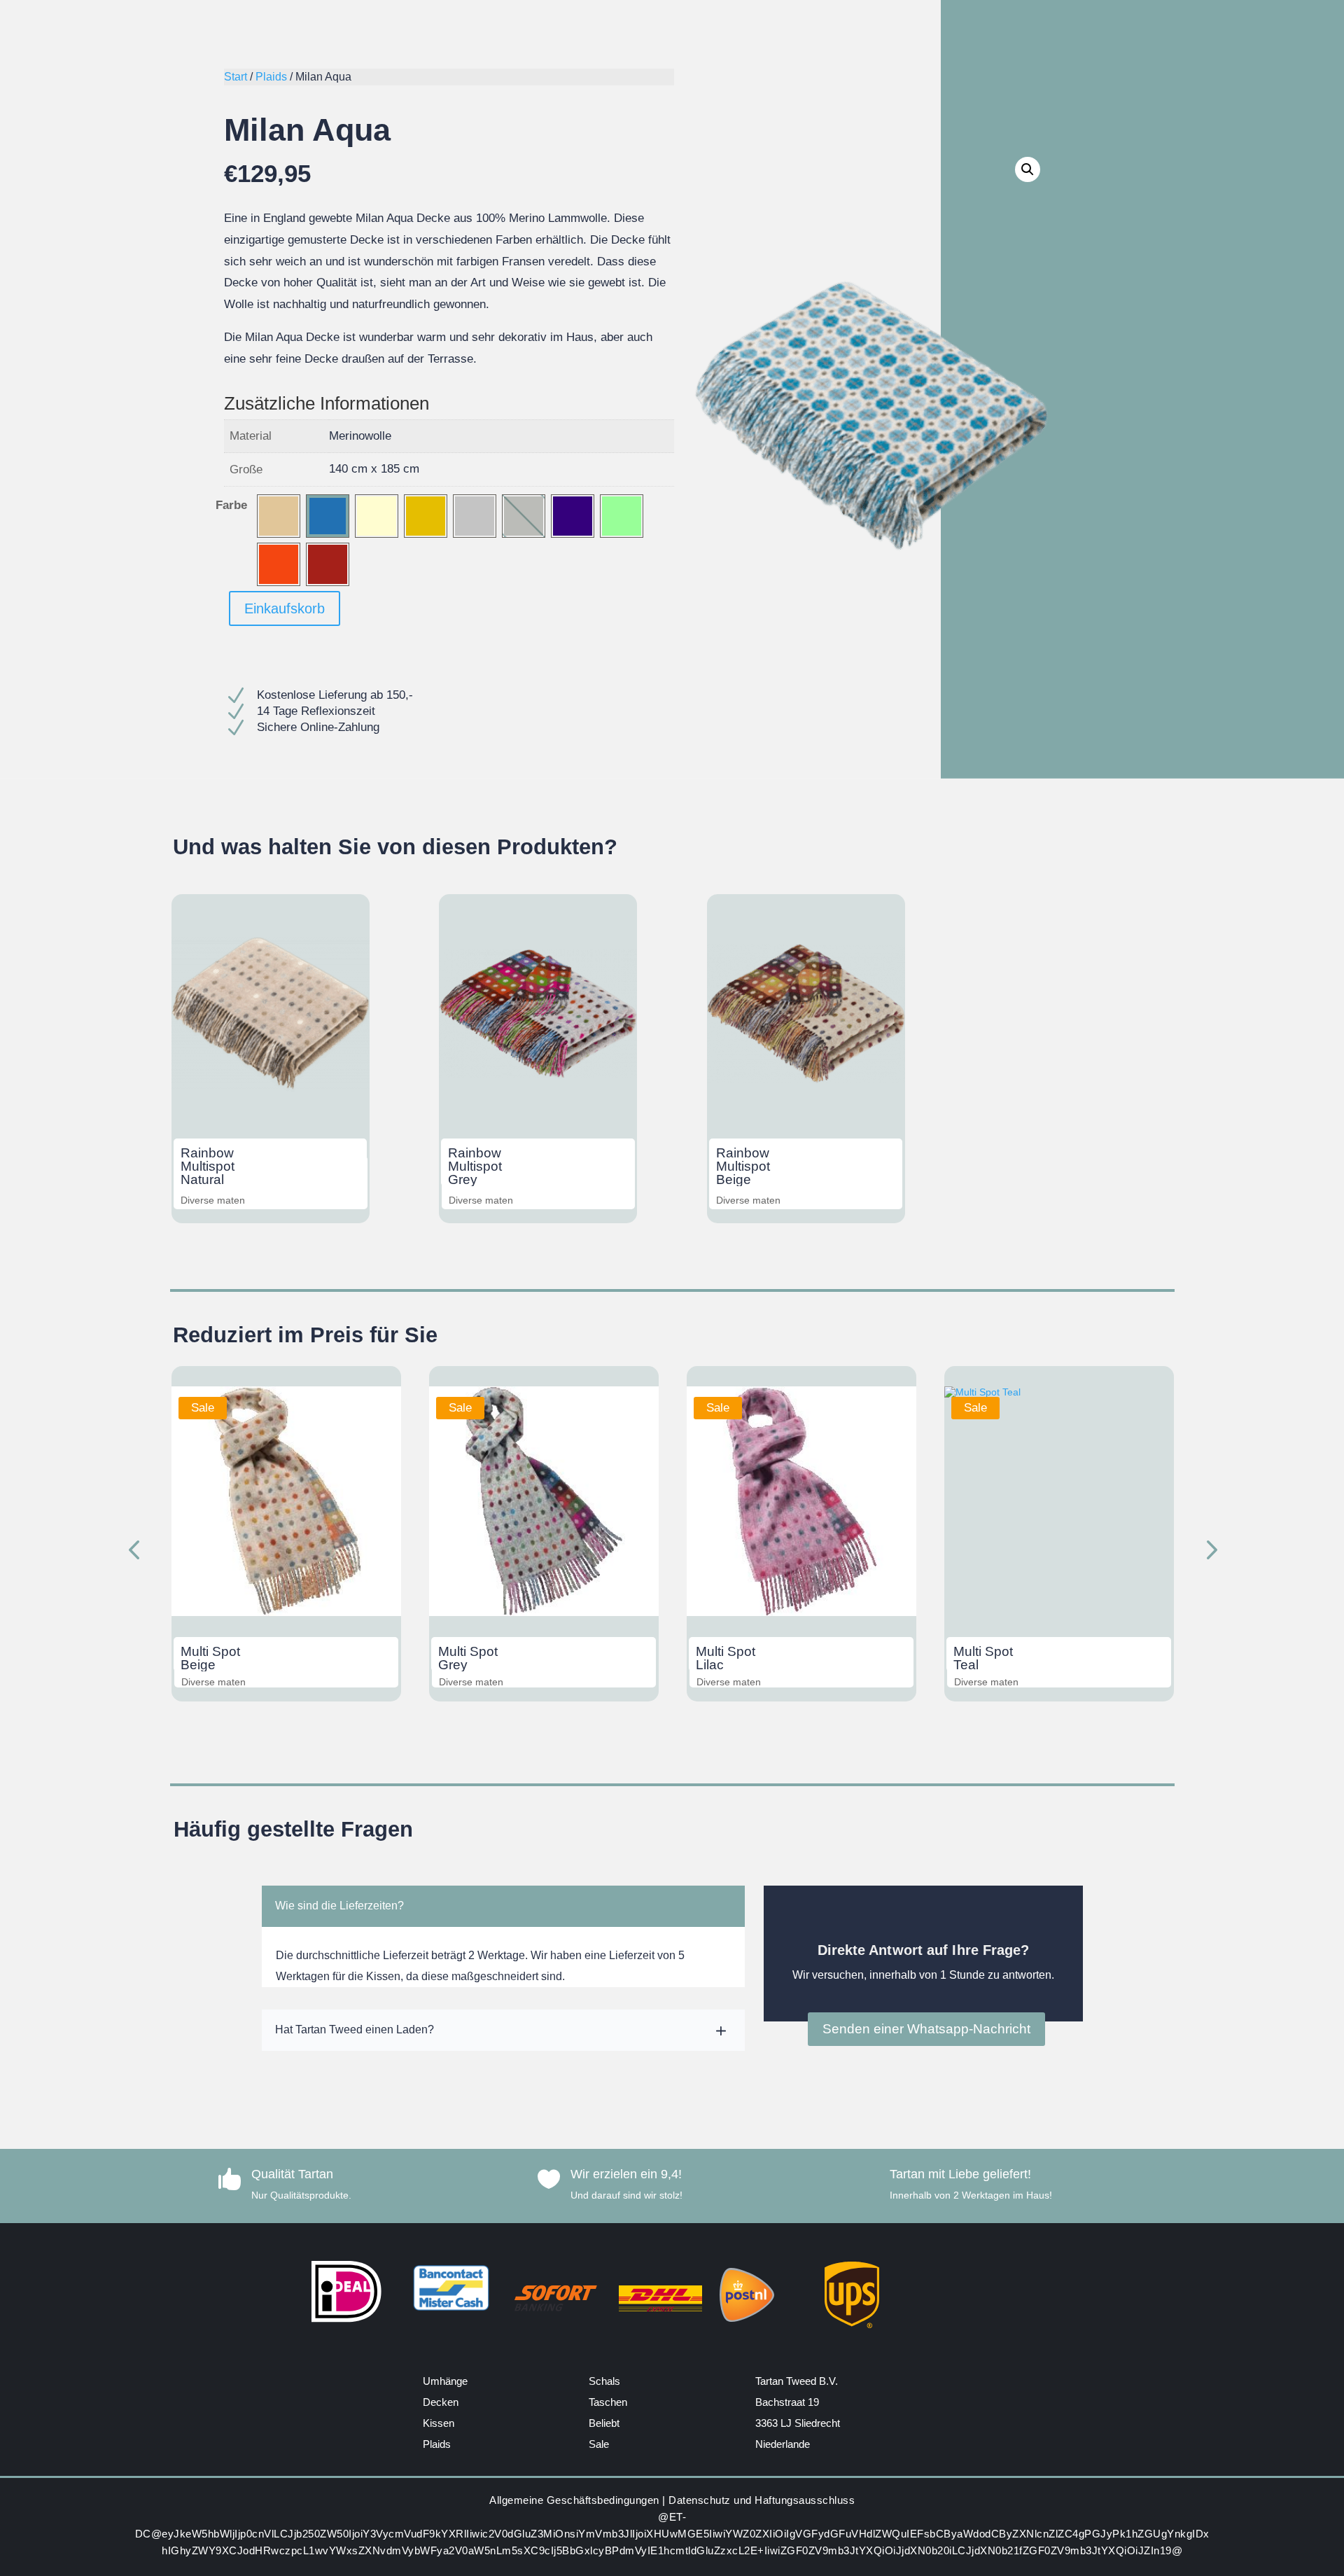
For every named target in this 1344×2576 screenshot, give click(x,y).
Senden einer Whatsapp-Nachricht (926, 2029)
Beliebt (604, 2423)
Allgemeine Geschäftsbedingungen (574, 2500)
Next (1207, 1552)
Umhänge (445, 2381)
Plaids (271, 77)
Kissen (439, 2423)
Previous (136, 1552)
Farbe (231, 505)
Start (236, 77)
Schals (604, 2381)
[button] (1028, 169)
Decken (441, 2402)
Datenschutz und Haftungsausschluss (762, 2500)
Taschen (608, 2402)
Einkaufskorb (285, 608)
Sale (599, 2444)
